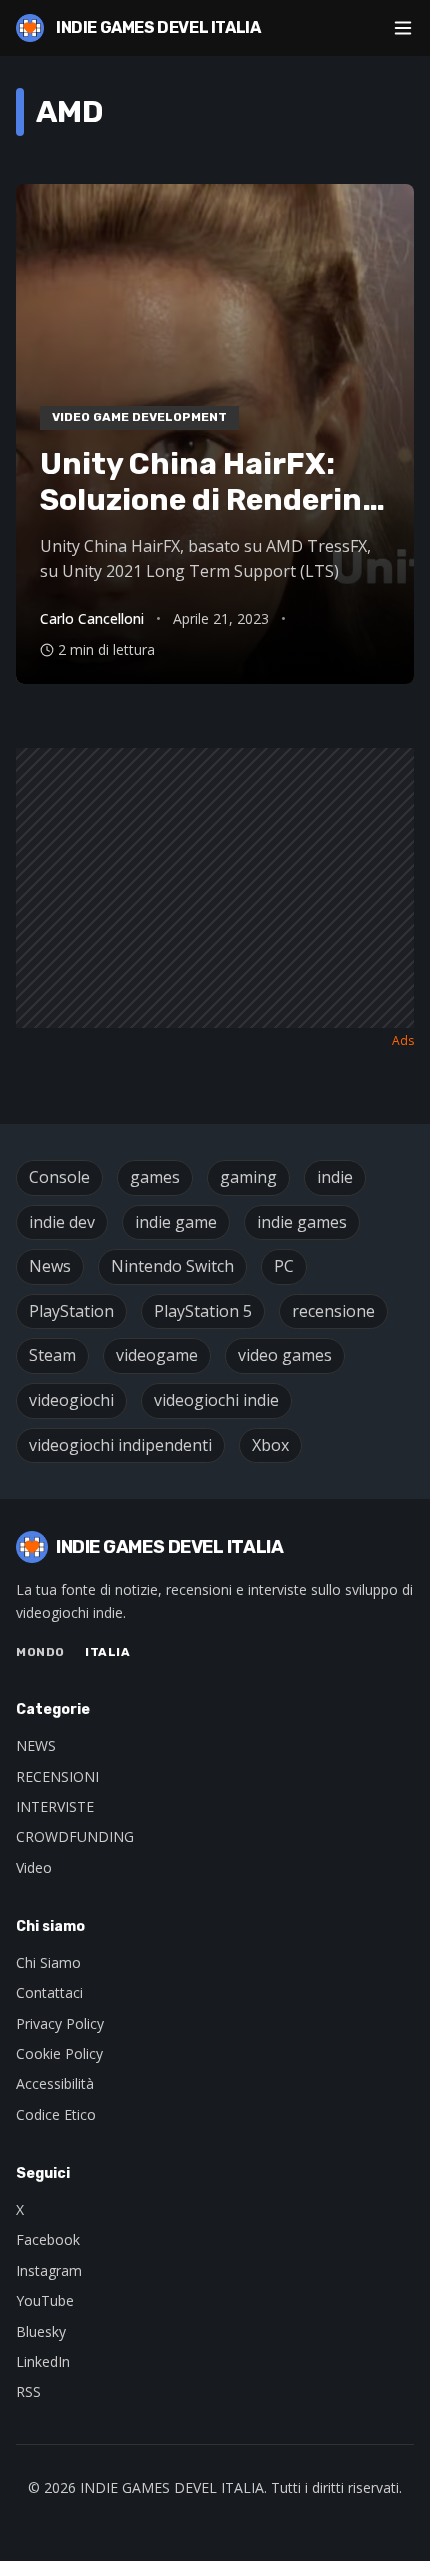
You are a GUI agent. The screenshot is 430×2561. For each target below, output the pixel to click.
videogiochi (71, 1400)
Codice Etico (56, 2114)
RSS (28, 2391)
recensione (333, 1311)
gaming (248, 1177)
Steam (52, 1355)
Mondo (40, 1652)
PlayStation (71, 1311)
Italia (108, 1652)
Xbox (270, 1445)
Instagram (49, 2270)
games (155, 1177)
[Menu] (403, 28)
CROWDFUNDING (75, 1836)
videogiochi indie (216, 1400)
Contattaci (49, 1992)
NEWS (36, 1745)
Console (59, 1177)
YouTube (45, 2300)
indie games (302, 1222)
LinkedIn (43, 2361)
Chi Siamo (48, 1962)
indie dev (62, 1222)
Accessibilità (55, 2083)
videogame (157, 1355)
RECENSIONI (57, 1776)
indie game (176, 1222)
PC (284, 1266)
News (50, 1266)
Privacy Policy (60, 2023)
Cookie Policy (59, 2053)
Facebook (48, 2239)
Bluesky (41, 2331)
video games (285, 1355)
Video (34, 1867)
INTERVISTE (55, 1806)
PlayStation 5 (203, 1311)
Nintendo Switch (172, 1266)
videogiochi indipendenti (120, 1445)
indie (335, 1177)
